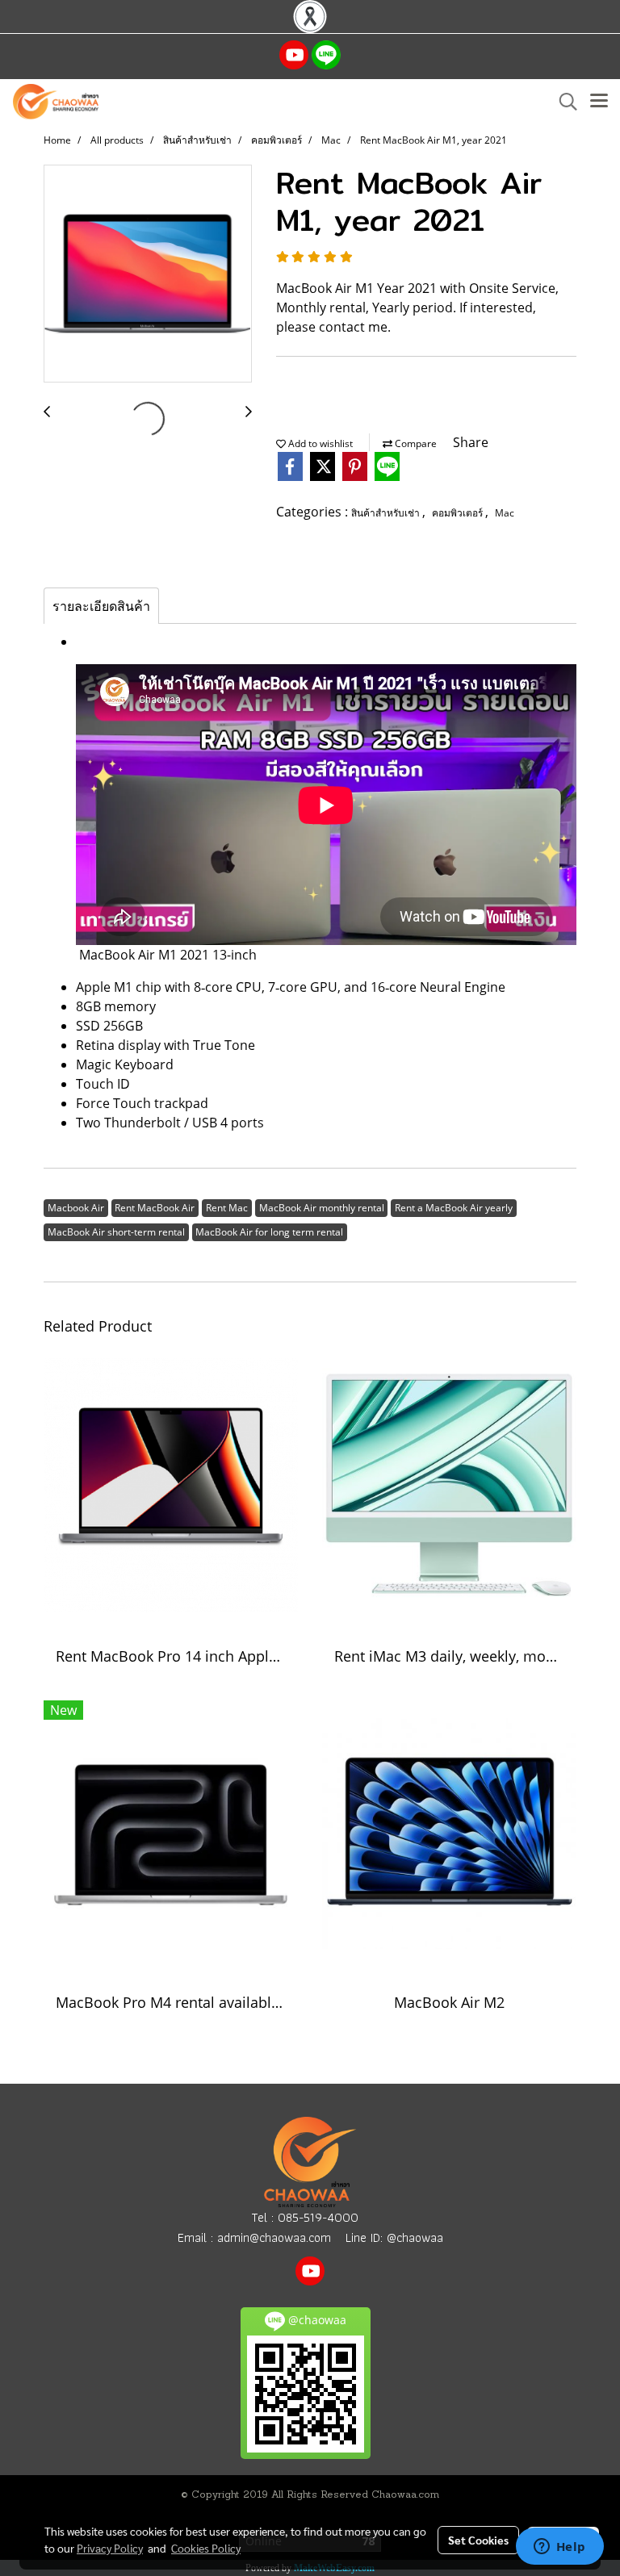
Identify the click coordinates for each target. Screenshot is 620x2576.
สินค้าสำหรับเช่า (387, 513)
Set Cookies (478, 2540)
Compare (415, 443)
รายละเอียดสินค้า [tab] (101, 606)
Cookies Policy (206, 2548)
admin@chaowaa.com (274, 2237)
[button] (563, 102)
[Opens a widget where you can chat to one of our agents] (559, 2548)
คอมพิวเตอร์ (459, 513)
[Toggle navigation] (599, 102)
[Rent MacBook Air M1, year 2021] (148, 274)
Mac (505, 513)
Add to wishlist (319, 443)
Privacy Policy (110, 2548)
